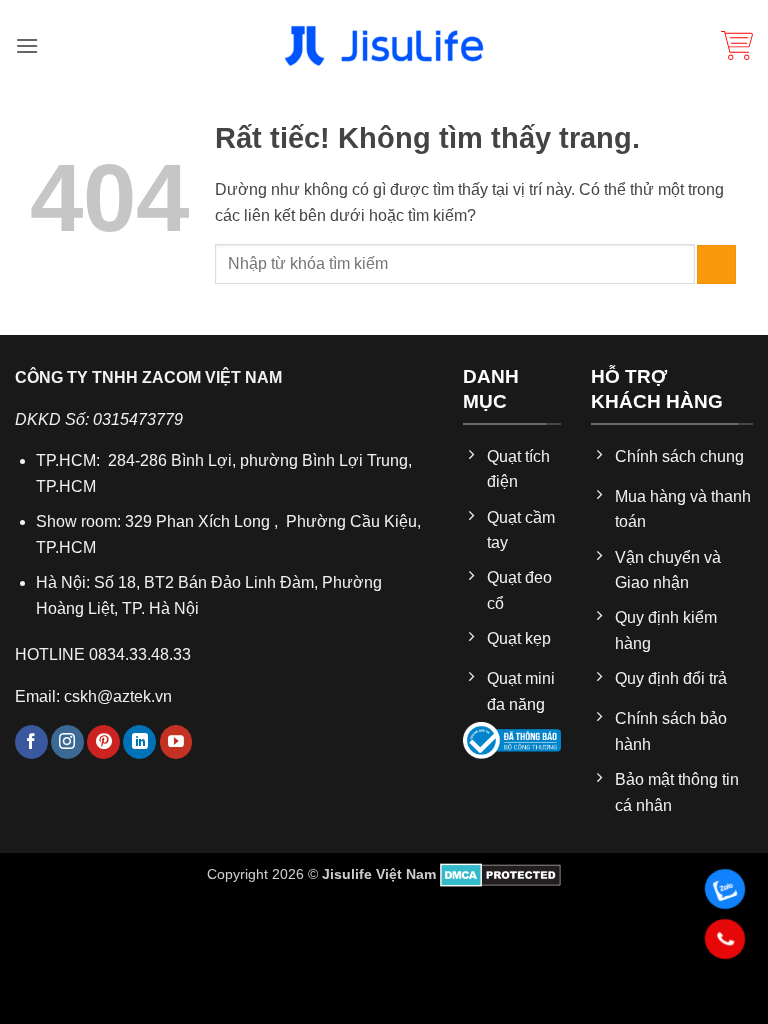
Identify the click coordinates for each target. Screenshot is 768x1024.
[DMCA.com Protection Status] (500, 874)
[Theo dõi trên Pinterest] (103, 742)
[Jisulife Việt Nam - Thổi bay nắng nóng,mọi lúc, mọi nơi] (384, 46)
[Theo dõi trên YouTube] (176, 742)
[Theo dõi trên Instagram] (67, 742)
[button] (27, 45)
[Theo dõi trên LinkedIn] (139, 742)
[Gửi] (716, 264)
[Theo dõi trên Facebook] (31, 742)
